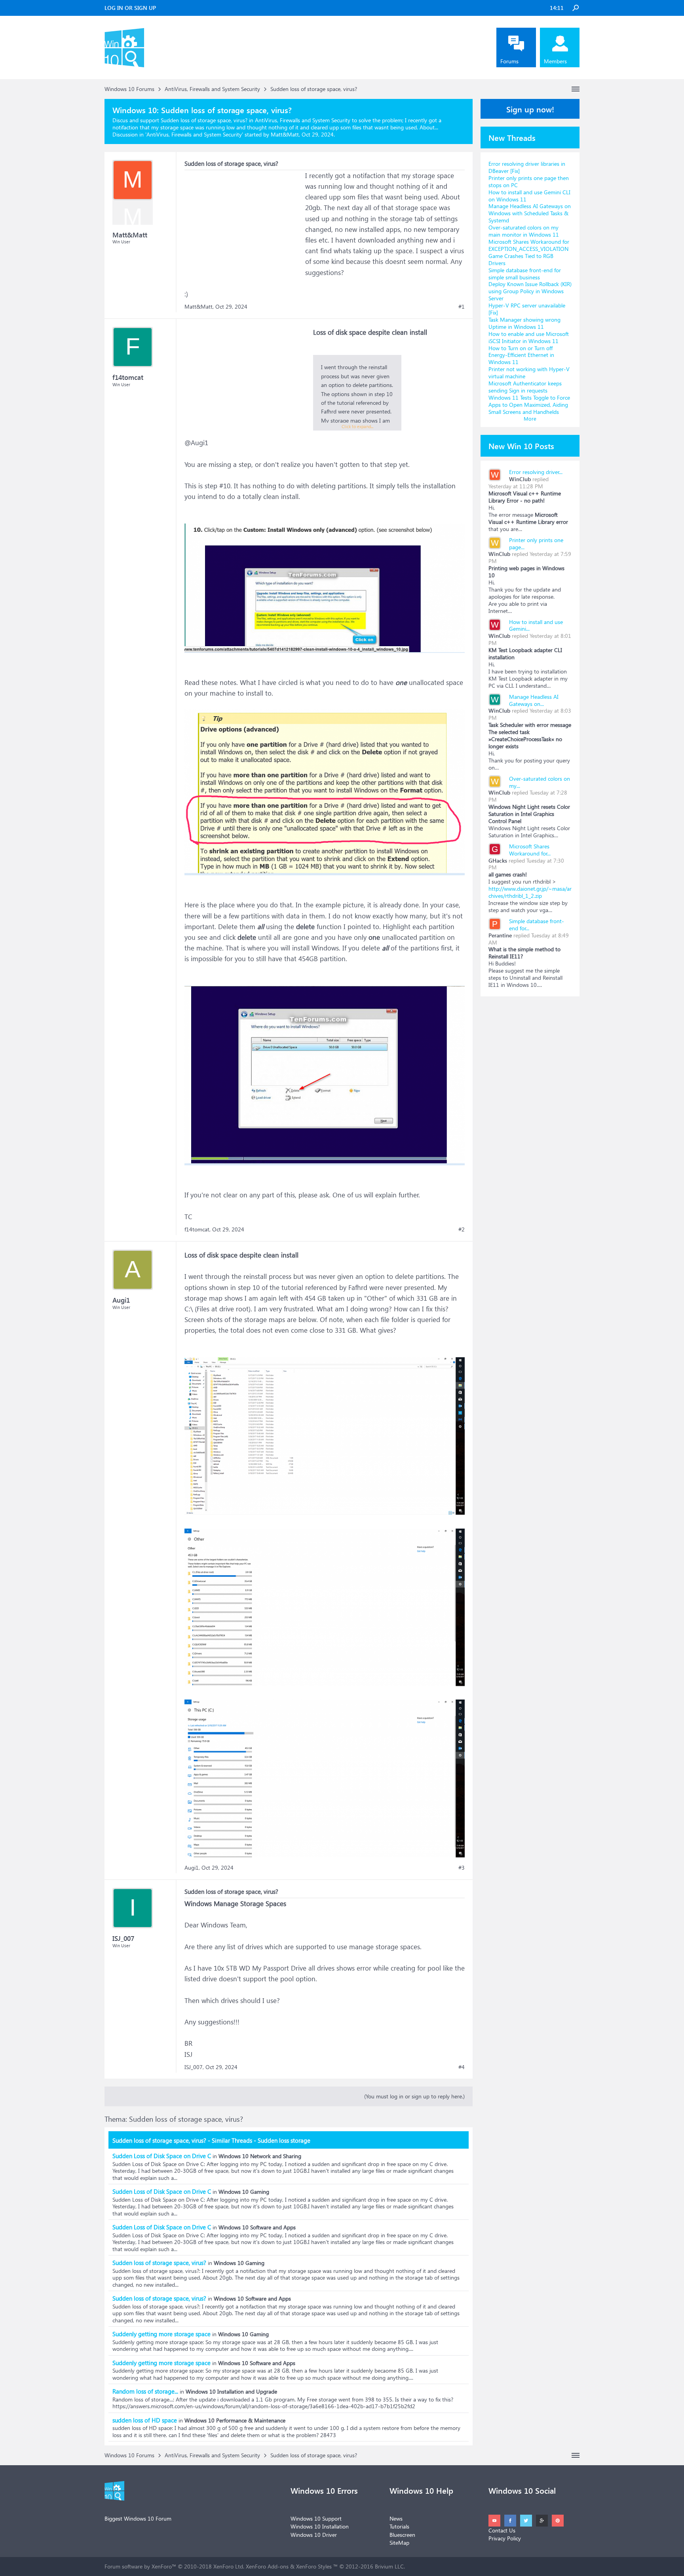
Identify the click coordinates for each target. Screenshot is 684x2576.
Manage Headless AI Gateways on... (534, 700)
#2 (462, 1229)
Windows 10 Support (316, 2518)
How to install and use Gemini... (536, 625)
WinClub (520, 479)
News (396, 2518)
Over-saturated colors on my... (540, 782)
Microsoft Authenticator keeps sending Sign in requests (525, 387)
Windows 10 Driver (314, 2535)
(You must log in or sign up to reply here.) (414, 2096)
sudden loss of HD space (145, 2420)
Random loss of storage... (145, 2391)
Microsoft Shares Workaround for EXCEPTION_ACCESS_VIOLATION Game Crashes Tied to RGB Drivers (529, 252)
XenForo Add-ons (267, 2566)
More (530, 418)
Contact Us (502, 2530)
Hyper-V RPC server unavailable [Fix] (527, 309)
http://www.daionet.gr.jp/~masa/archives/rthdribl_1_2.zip (530, 892)
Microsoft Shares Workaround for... (530, 850)
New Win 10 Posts (521, 446)
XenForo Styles (314, 2566)
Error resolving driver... (536, 472)
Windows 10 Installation (320, 2526)
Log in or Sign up (130, 8)
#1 (462, 307)
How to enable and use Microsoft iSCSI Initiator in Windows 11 (529, 337)
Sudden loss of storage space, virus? (159, 2263)
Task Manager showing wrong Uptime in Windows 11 (524, 323)
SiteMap (399, 2543)
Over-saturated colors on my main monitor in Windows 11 (524, 231)
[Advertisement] (244, 220)
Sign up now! (530, 109)
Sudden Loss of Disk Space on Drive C (162, 2156)
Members (555, 61)
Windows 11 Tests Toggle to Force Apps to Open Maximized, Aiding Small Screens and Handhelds (529, 405)
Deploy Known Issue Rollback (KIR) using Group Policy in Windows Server (530, 291)
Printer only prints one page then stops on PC (529, 181)
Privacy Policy (505, 2538)
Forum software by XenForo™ (174, 2566)
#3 (462, 1868)
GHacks (498, 860)
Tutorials (399, 2526)
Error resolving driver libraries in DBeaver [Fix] (527, 167)
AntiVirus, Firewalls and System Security (194, 134)
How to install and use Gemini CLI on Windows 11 (529, 196)
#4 (462, 2067)
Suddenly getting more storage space (161, 2334)
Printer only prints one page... (536, 543)
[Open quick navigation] (576, 89)
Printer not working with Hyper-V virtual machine (529, 373)
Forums (509, 61)
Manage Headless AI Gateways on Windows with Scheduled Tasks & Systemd (530, 213)
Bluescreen (402, 2535)
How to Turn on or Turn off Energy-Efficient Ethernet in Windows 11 (521, 355)
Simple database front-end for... (537, 925)
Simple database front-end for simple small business (525, 274)
